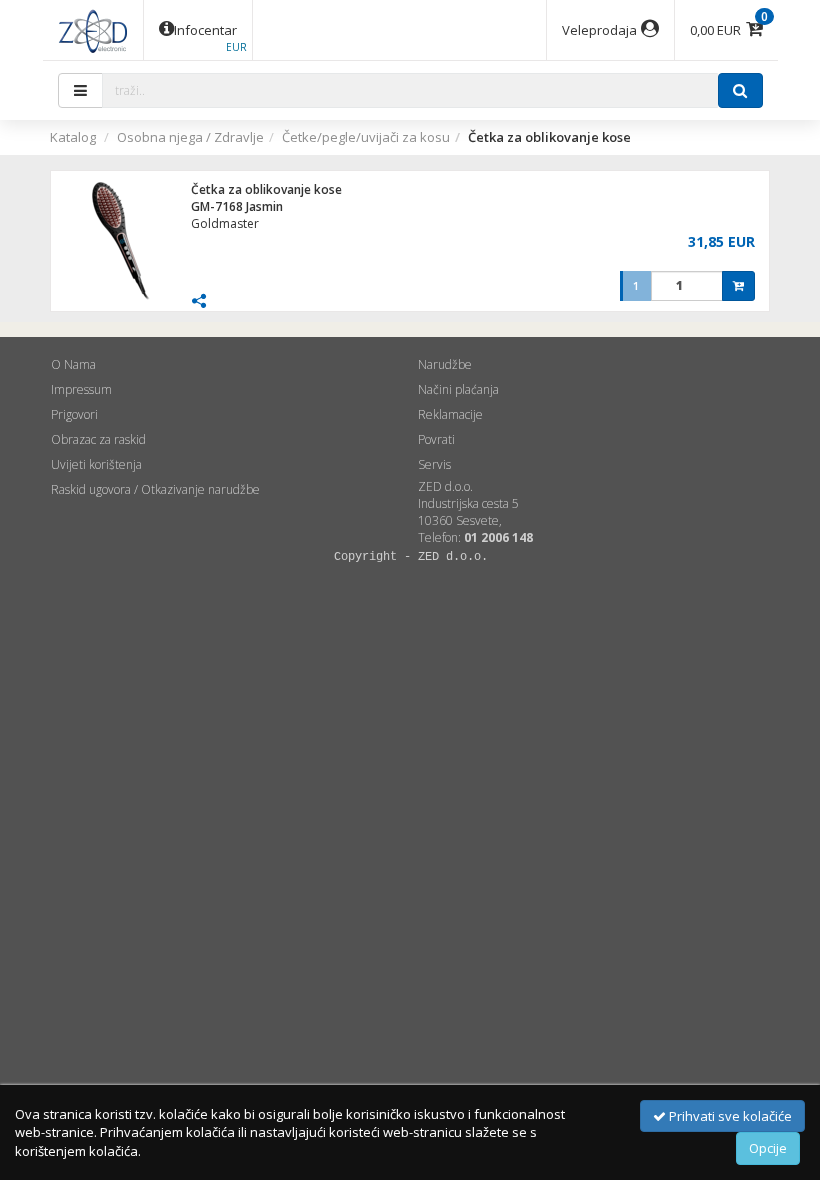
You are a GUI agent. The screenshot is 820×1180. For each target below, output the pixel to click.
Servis (434, 464)
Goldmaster (225, 223)
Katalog (73, 137)
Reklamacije (450, 414)
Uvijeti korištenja (96, 464)
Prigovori (74, 414)
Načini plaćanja (458, 389)
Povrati (436, 439)
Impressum (81, 389)
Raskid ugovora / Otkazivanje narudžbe (155, 489)
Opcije (768, 1148)
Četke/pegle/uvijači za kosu (366, 137)
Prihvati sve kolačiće (729, 1116)
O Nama (73, 364)
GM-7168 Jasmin (237, 206)
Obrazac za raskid (98, 439)
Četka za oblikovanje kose (266, 189)
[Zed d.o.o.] (93, 30)
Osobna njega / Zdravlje (190, 137)
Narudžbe (445, 364)
